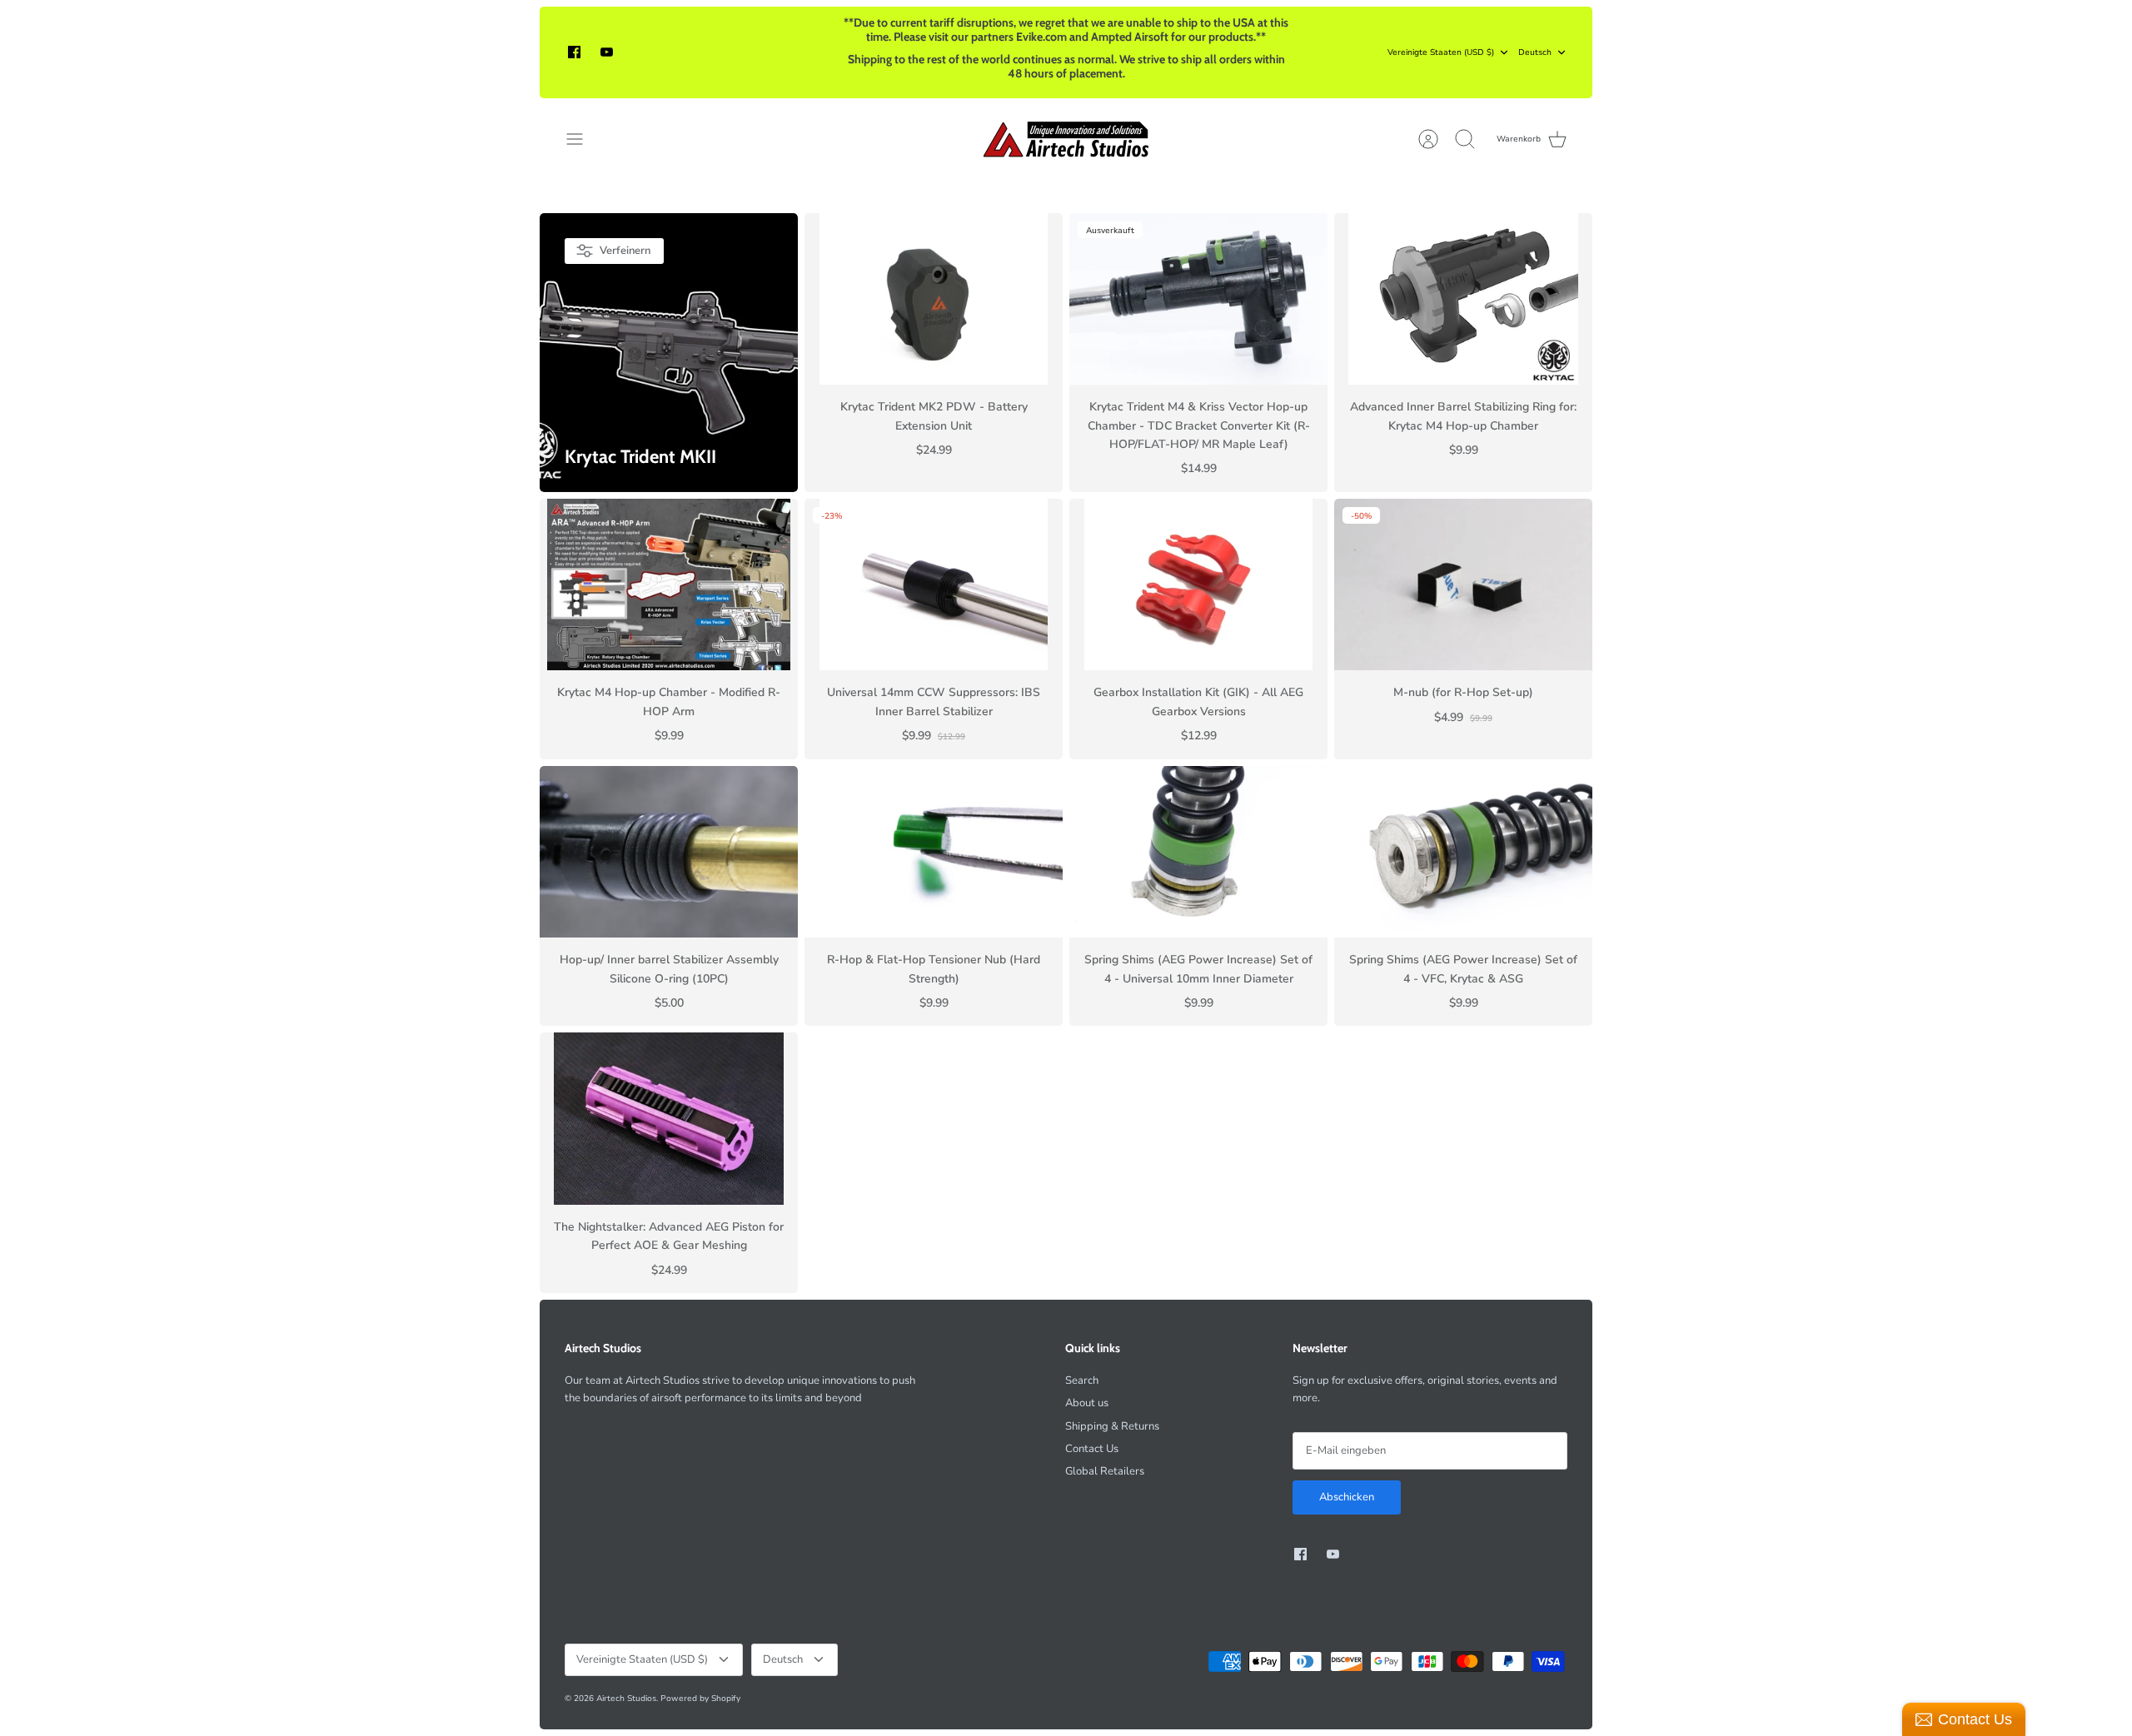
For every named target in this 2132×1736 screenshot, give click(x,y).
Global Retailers (1105, 1471)
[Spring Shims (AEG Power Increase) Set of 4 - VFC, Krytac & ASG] (1463, 852)
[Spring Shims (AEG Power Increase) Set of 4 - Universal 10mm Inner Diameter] (1198, 852)
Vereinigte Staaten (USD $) (1441, 52)
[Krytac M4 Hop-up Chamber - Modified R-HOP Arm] (669, 585)
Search (1082, 1380)
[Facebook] (574, 52)
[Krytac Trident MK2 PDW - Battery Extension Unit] (934, 299)
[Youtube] (607, 52)
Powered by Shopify (700, 1699)
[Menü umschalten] (583, 139)
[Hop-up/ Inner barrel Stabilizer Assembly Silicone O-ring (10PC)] (669, 852)
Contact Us (1092, 1449)
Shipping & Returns (1112, 1426)
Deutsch (1535, 52)
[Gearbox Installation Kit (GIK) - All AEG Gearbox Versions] (1198, 585)
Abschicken (1347, 1497)
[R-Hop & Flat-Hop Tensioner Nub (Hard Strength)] (934, 852)
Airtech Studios (626, 1699)
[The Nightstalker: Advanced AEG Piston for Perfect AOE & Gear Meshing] (669, 1119)
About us (1087, 1403)
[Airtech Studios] (1066, 139)
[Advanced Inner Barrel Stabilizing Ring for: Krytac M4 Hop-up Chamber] (1463, 299)
